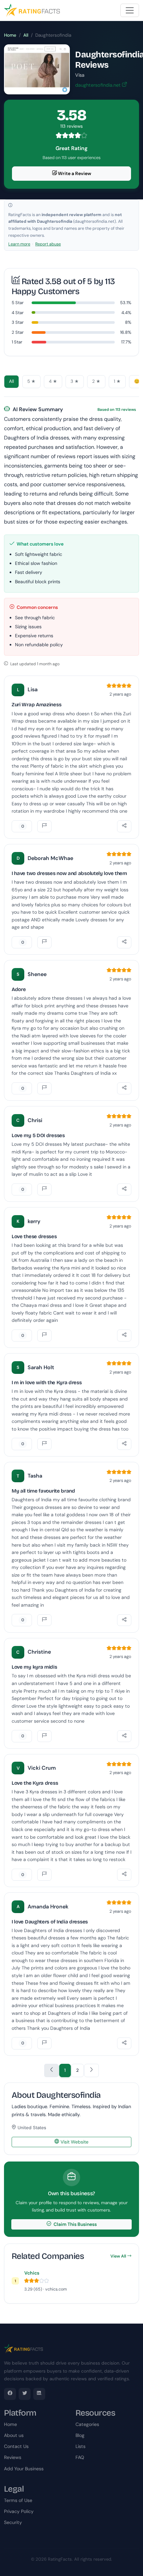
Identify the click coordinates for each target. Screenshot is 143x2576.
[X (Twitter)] (25, 2394)
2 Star (18, 332)
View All (118, 2256)
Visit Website (74, 2142)
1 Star (17, 342)
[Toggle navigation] (130, 10)
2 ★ (96, 381)
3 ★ (75, 381)
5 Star (18, 303)
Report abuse (48, 244)
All (26, 35)
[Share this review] (124, 826)
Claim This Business (75, 2224)
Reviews (13, 2457)
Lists (80, 2446)
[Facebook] (10, 2394)
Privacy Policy (19, 2511)
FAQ (80, 2457)
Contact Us (16, 2446)
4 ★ (53, 381)
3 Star (18, 322)
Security (13, 2522)
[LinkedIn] (39, 2394)
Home (10, 35)
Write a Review (74, 173)
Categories (87, 2424)
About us (14, 2435)
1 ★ (117, 381)
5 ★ (31, 381)
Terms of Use (18, 2500)
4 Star (18, 313)
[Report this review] (44, 826)
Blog (80, 2435)
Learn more (19, 244)
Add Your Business (24, 2469)
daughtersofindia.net (99, 85)
